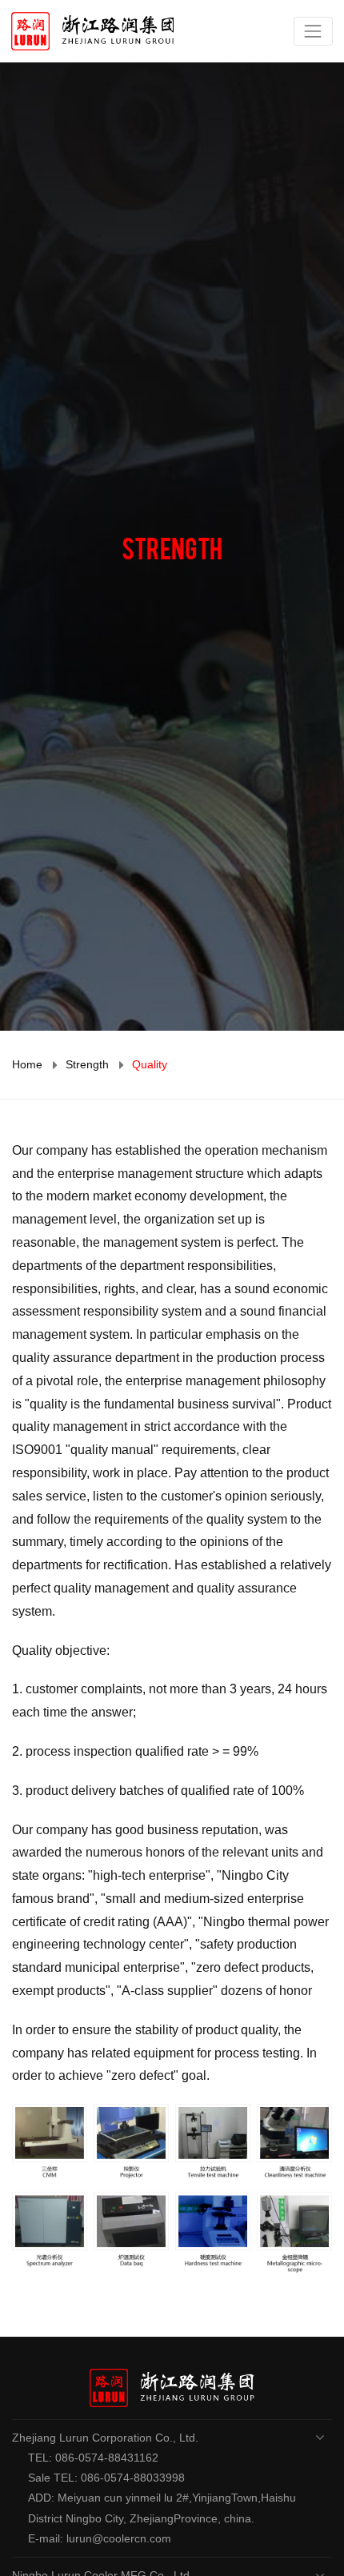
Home (27, 1064)
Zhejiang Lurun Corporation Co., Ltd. (105, 2438)
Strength (87, 1064)
